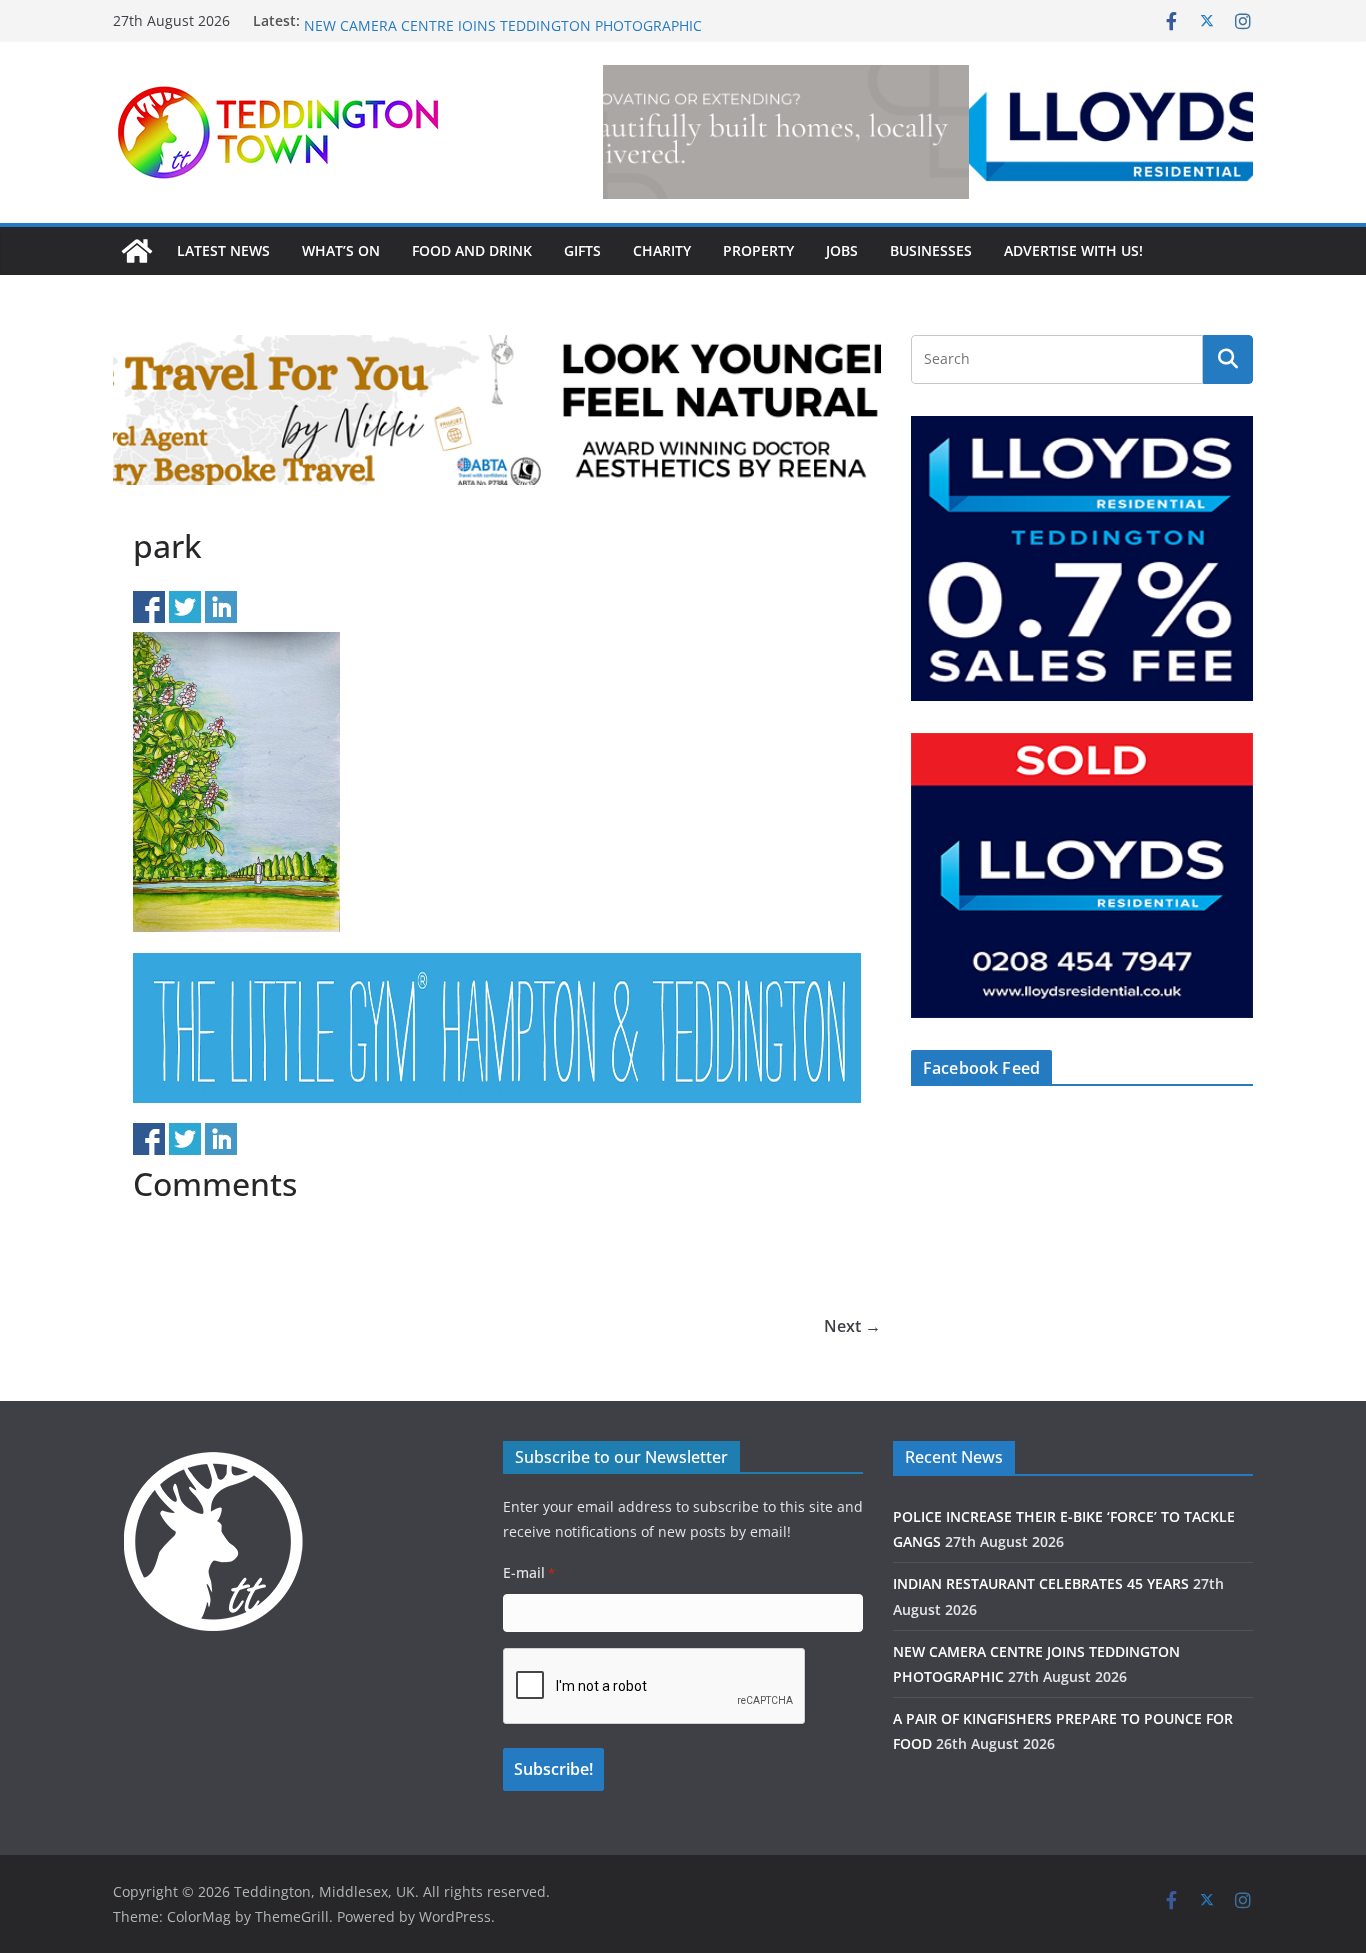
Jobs (842, 250)
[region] (928, 132)
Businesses (931, 250)
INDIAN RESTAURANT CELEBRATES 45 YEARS (451, 20)
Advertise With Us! (1073, 250)
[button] (928, 132)
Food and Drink (472, 250)
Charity (662, 250)
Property (758, 250)
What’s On (341, 250)
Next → (852, 1326)
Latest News (223, 250)
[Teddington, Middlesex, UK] (137, 251)
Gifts (582, 250)
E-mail (529, 1572)
